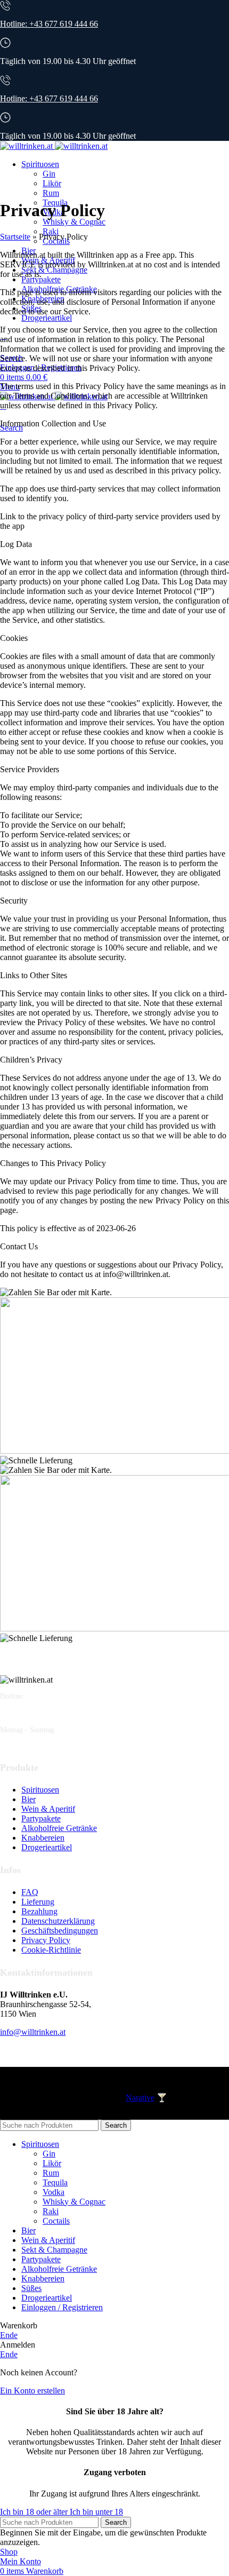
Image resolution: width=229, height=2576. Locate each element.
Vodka (54, 2192)
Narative (140, 2098)
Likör (52, 183)
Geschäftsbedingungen (60, 1931)
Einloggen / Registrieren (62, 2307)
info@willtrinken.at (33, 2032)
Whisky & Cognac (74, 222)
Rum (51, 193)
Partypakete (41, 1818)
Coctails (56, 2221)
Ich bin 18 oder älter (35, 2512)
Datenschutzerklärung (58, 1921)
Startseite (15, 237)
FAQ (30, 1892)
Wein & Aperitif (48, 1809)
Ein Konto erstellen (32, 2391)
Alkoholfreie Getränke (59, 1828)
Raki (51, 231)
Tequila (55, 2182)
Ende (9, 2335)
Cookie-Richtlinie (51, 1950)
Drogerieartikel (47, 1847)
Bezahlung (39, 1911)
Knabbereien (43, 1838)
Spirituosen (40, 1790)
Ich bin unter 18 (96, 2512)
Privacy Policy (46, 1940)
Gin (49, 174)
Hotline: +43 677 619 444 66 (49, 24)
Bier (28, 1799)
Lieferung (38, 1902)
